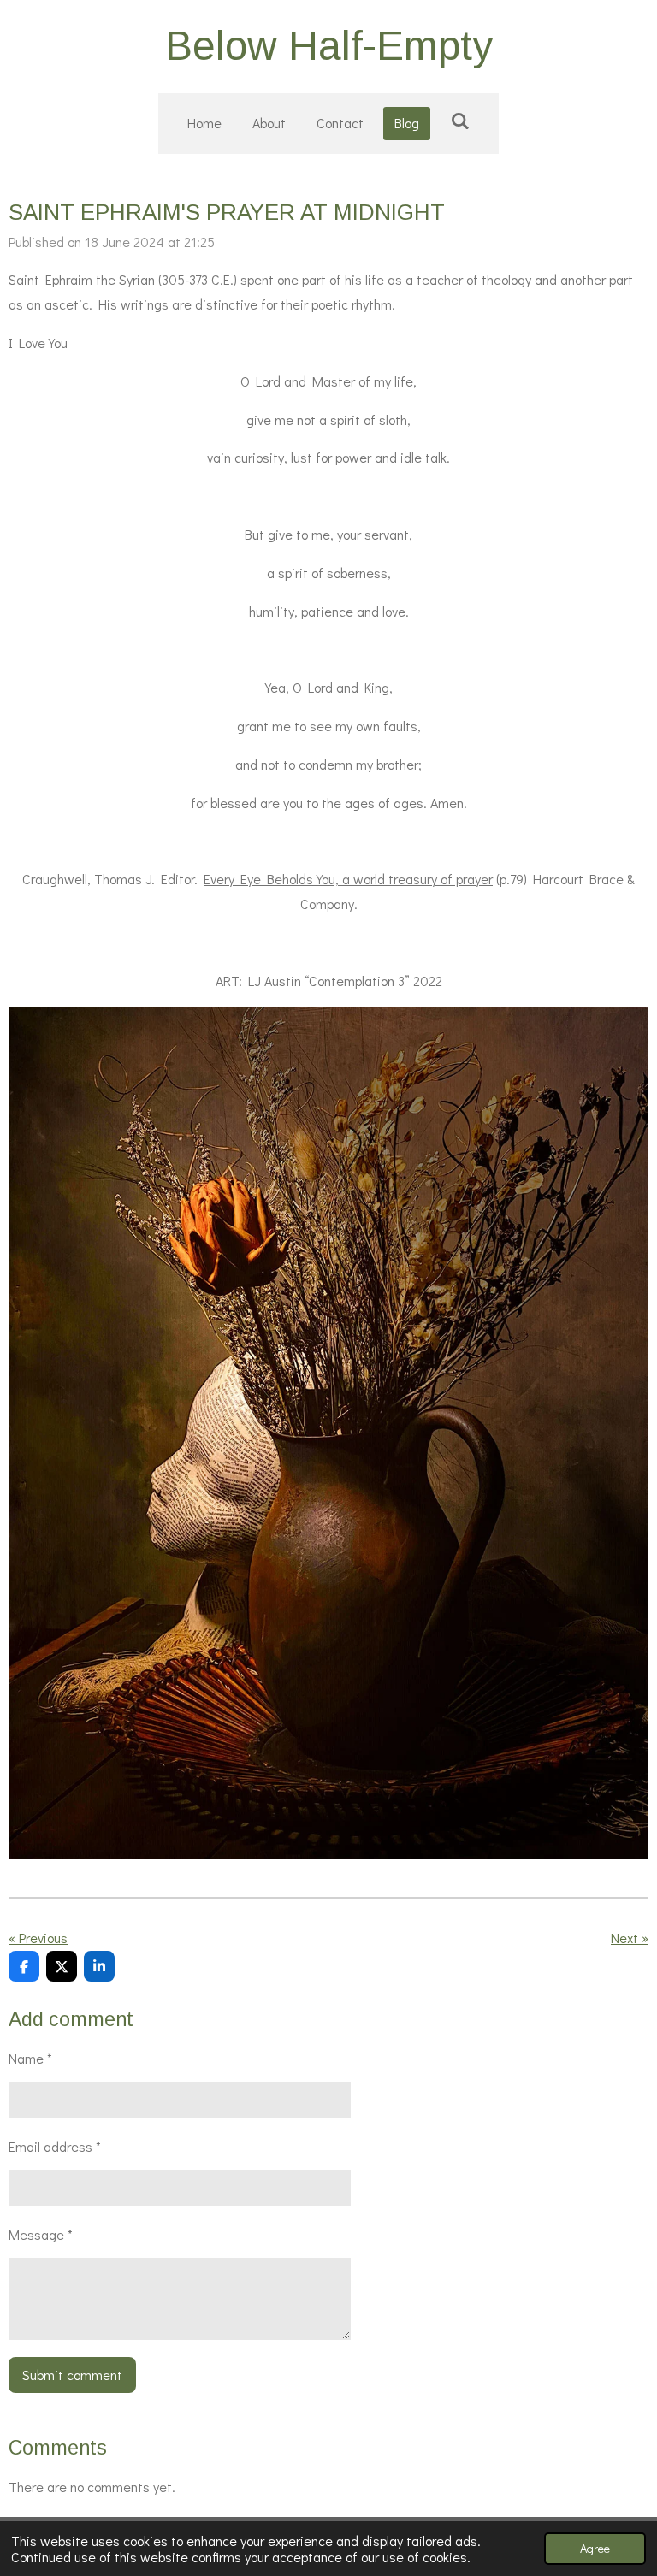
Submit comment (72, 2375)
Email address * (55, 2146)
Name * (30, 2058)
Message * (41, 2234)
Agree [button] (595, 2548)
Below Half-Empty (329, 46)
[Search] (459, 120)
